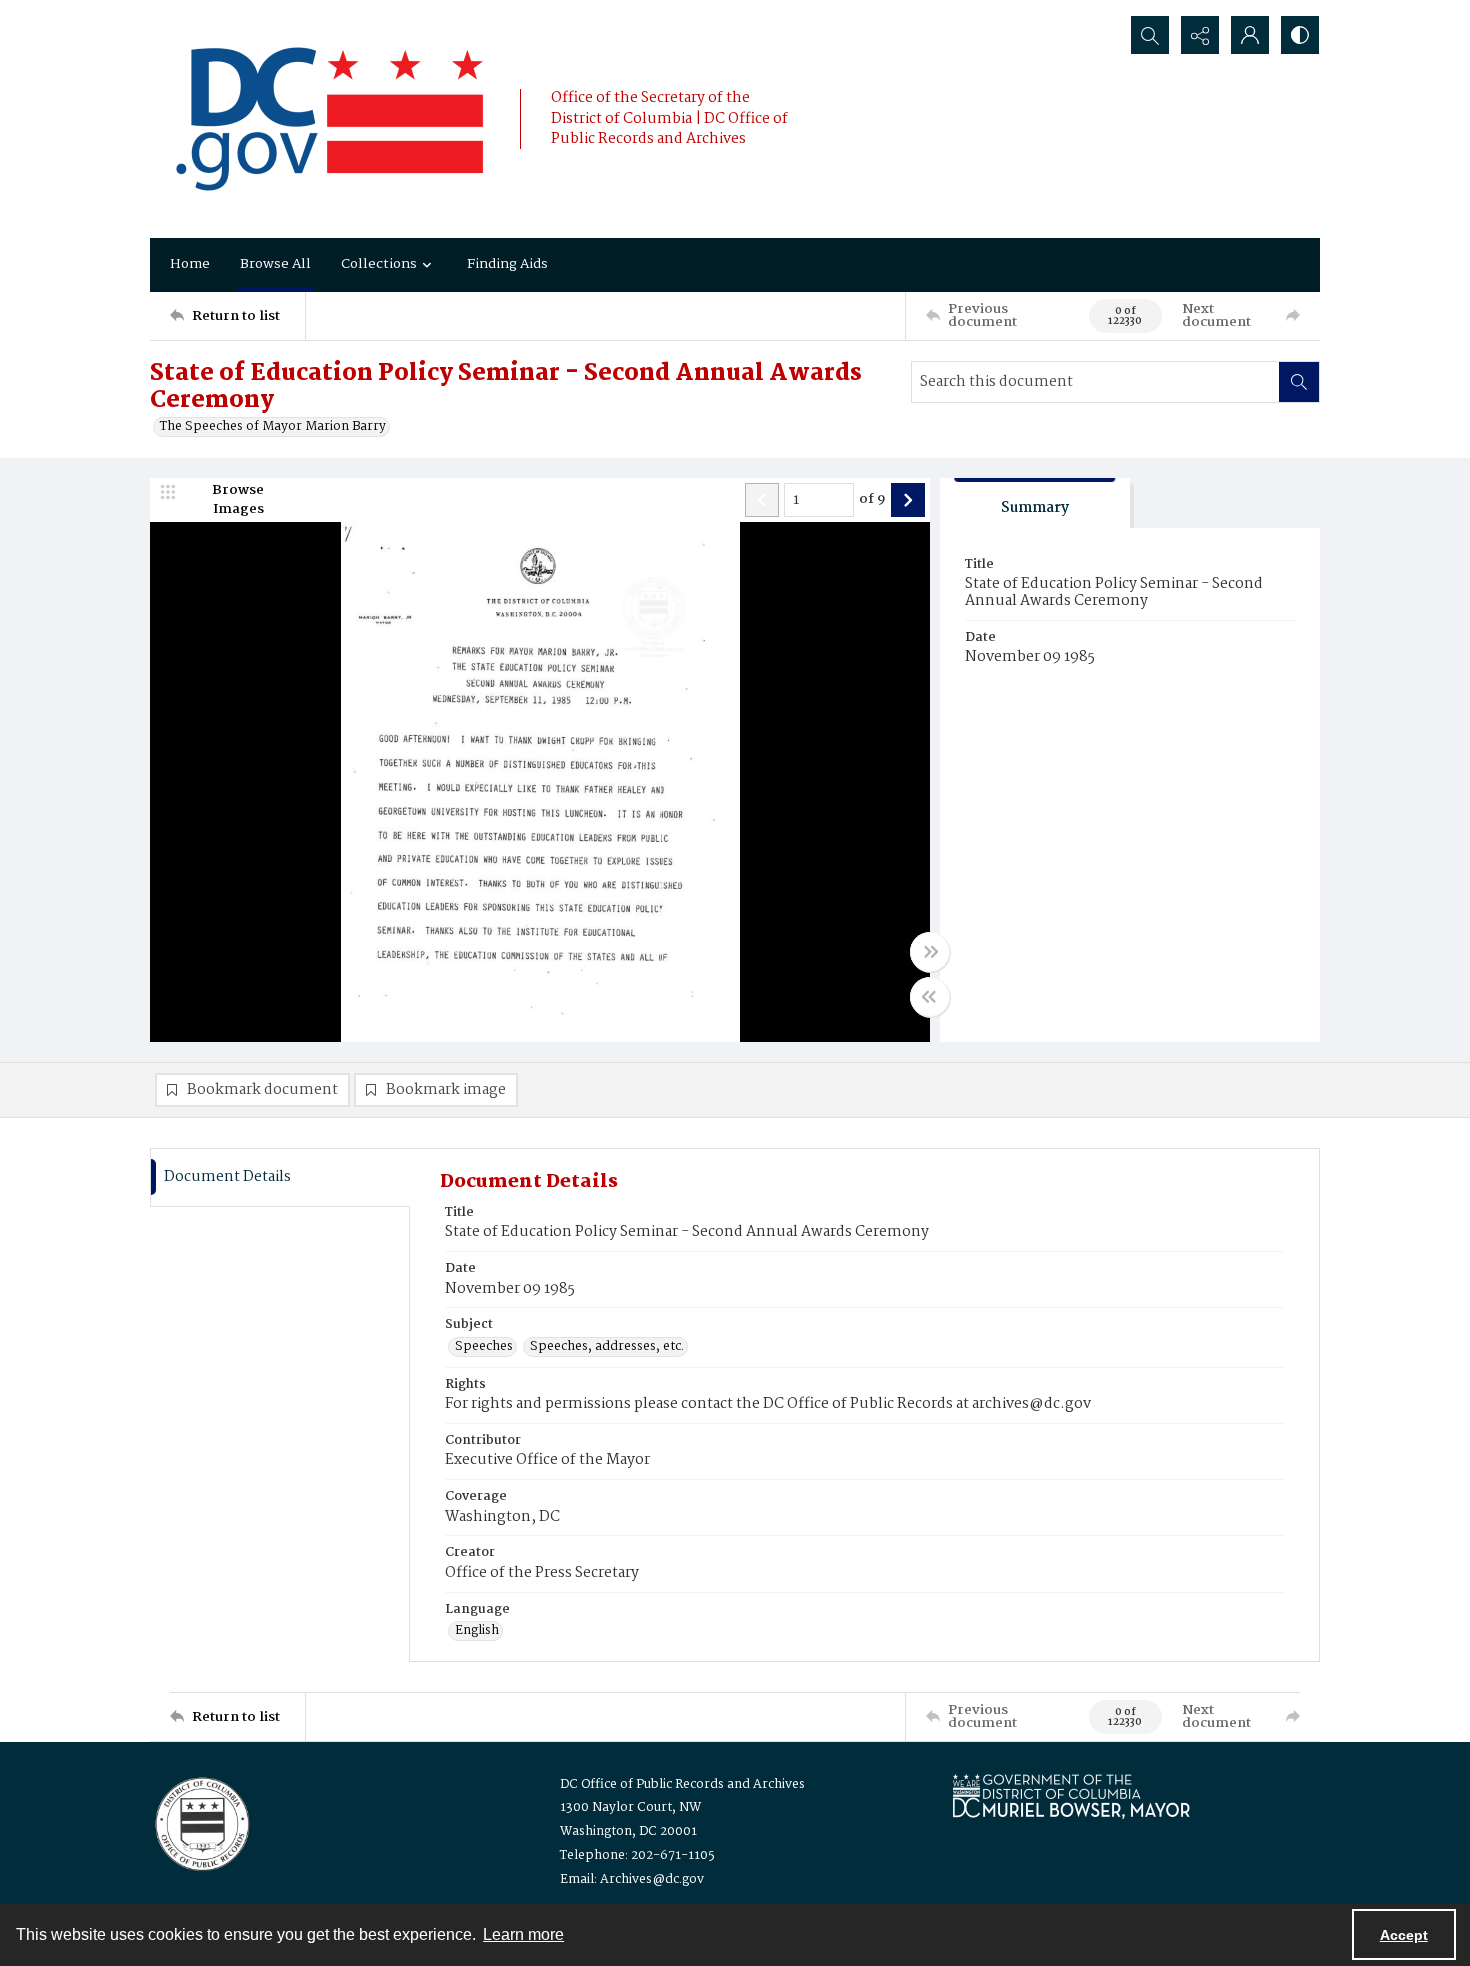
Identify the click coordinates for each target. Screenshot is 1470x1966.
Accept (1404, 1935)
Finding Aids (507, 264)
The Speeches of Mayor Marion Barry (273, 427)
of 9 (872, 500)
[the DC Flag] (330, 119)
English (477, 1631)
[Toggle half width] (930, 997)
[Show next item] (908, 500)
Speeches (484, 1347)
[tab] (1035, 503)
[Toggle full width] (930, 952)
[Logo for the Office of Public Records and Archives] (200, 1822)
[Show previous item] (762, 500)
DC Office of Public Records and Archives (682, 1784)
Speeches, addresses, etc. (607, 1347)
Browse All (275, 264)
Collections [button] (379, 264)
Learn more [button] (523, 1934)
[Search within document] (1299, 382)
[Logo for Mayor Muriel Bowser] (1071, 1795)
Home (190, 264)
